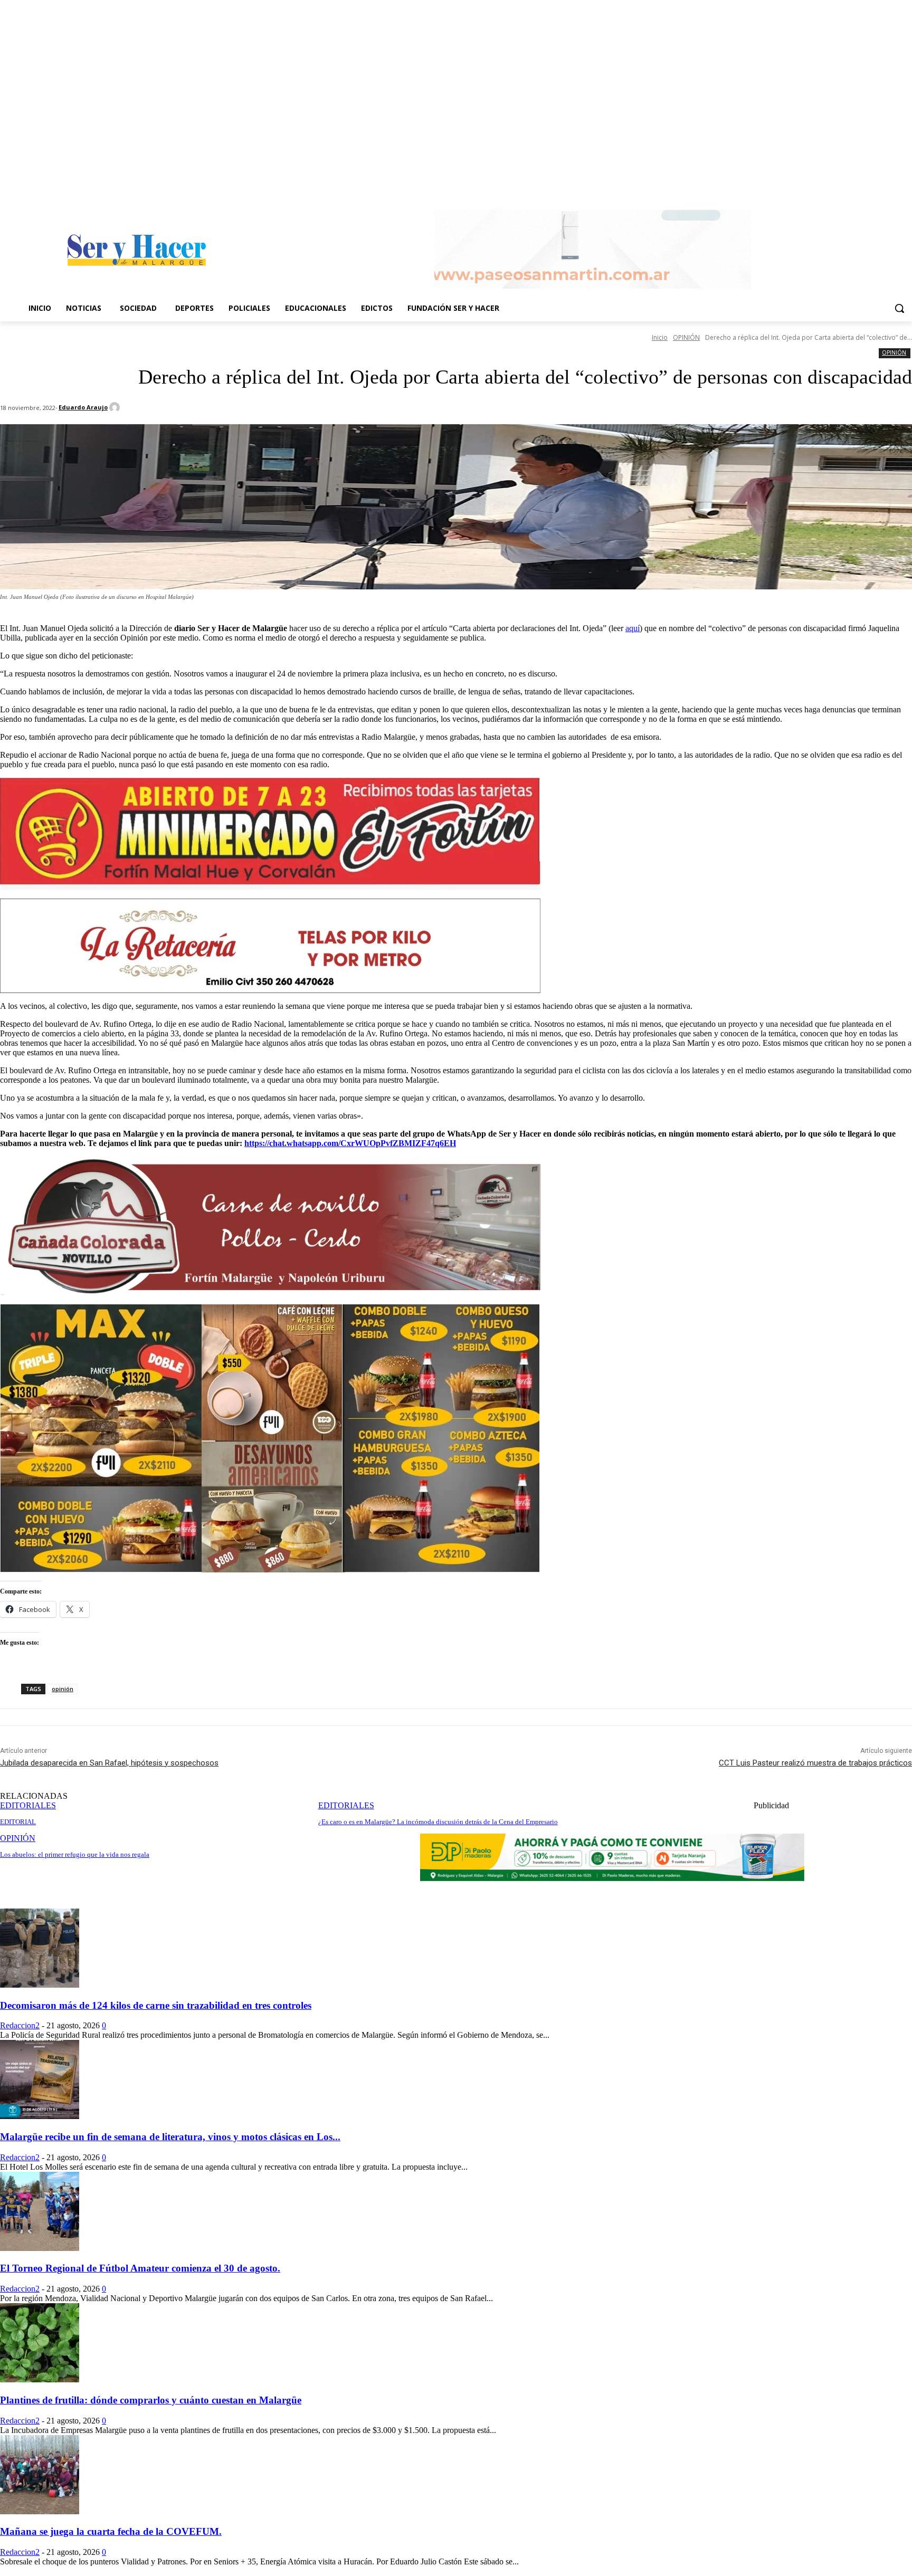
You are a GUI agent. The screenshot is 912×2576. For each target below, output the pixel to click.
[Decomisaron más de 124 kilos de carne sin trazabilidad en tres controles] (40, 1985)
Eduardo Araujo (83, 407)
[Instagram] (906, 188)
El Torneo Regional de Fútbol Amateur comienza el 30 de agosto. (140, 2268)
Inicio (660, 337)
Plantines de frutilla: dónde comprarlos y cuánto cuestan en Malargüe (151, 2400)
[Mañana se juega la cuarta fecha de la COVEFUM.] (40, 2511)
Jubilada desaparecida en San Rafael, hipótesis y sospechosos (109, 1763)
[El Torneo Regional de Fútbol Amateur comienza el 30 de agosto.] (40, 2248)
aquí (633, 628)
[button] (899, 308)
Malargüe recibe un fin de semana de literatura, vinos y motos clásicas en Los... (170, 2137)
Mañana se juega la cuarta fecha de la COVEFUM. (111, 2531)
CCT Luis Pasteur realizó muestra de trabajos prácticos (815, 1763)
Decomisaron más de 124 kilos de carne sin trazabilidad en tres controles (156, 2005)
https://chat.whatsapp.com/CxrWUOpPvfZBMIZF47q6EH (350, 1143)
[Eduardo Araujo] (116, 407)
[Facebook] (891, 188)
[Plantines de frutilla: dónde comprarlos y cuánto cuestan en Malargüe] (40, 2379)
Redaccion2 (20, 2025)
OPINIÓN (686, 337)
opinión (63, 1689)
